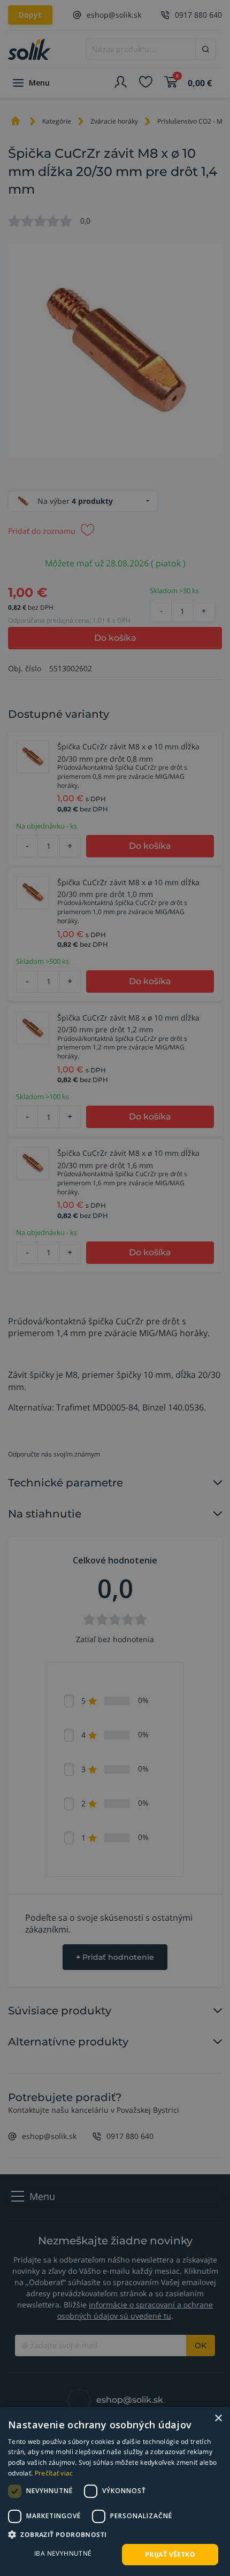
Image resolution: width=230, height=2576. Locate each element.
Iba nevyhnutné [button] (63, 2553)
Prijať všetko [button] (170, 2554)
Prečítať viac (54, 2473)
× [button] (218, 2418)
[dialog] (115, 2491)
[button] (115, 2534)
